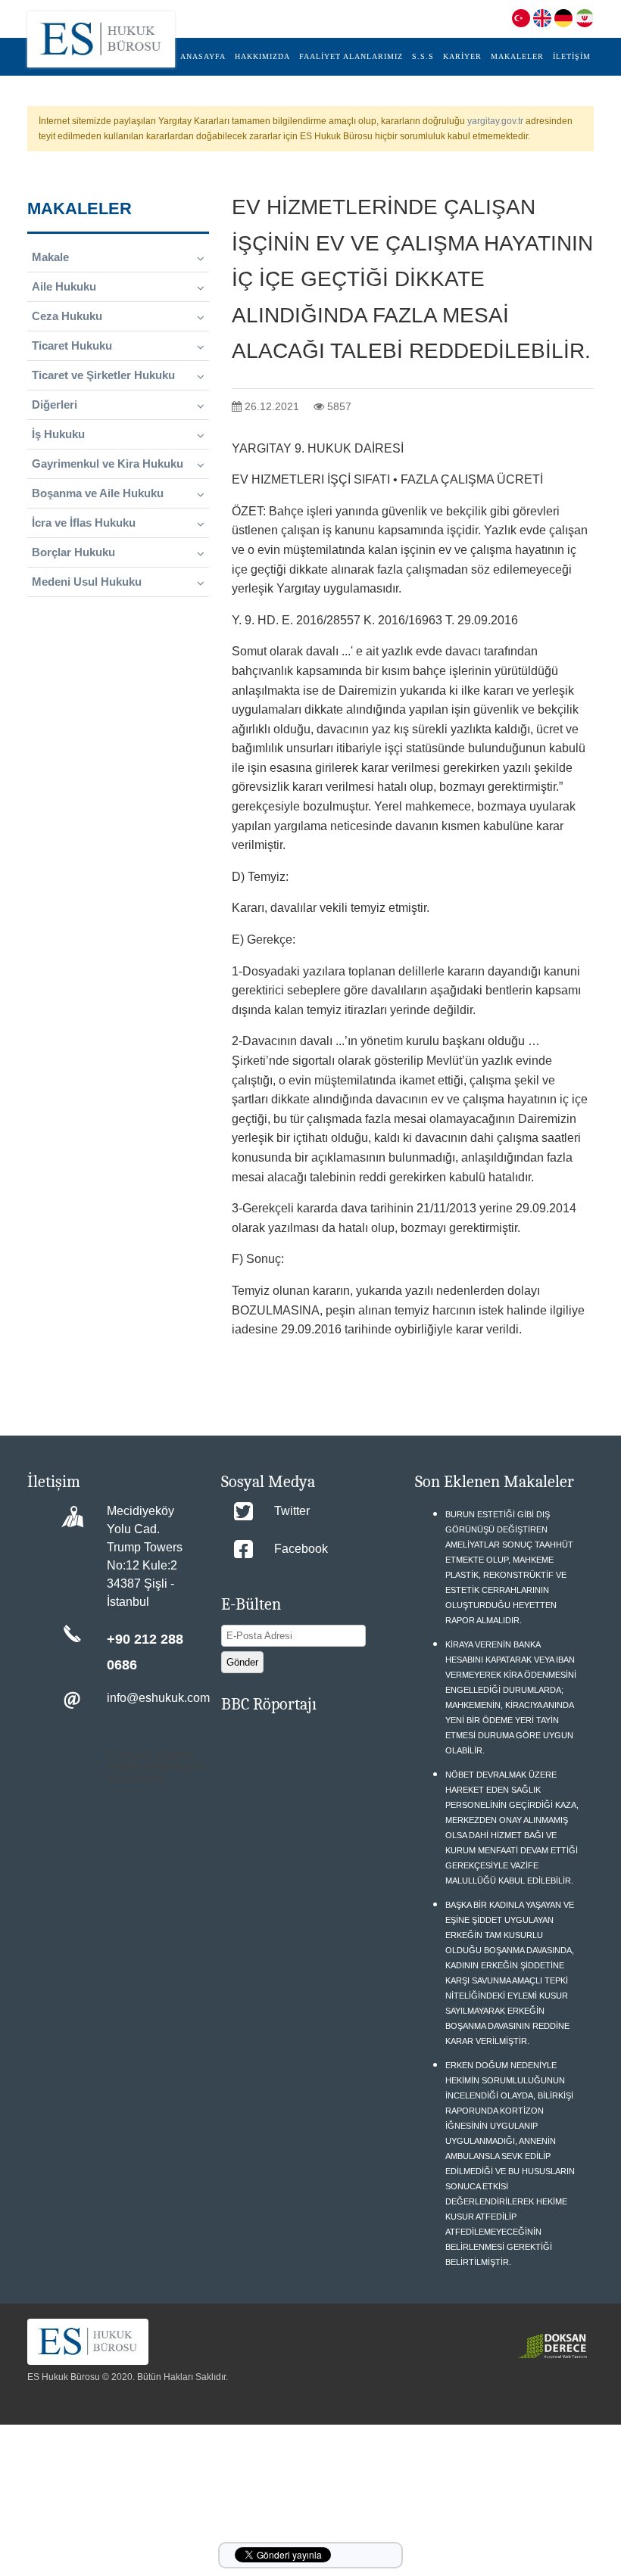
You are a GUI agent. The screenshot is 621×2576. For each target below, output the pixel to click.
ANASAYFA (203, 56)
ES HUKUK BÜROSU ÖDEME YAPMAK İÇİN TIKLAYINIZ (157, 1767)
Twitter (292, 1511)
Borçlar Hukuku (73, 552)
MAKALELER (517, 56)
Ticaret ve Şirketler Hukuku (103, 375)
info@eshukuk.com (158, 1698)
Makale (50, 257)
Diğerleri (55, 404)
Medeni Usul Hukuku (87, 582)
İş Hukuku (58, 434)
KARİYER (462, 56)
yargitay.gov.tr (495, 121)
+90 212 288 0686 (145, 1652)
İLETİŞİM (572, 56)
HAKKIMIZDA (262, 56)
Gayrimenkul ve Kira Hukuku (108, 464)
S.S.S (423, 56)
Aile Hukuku (64, 286)
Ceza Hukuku (67, 316)
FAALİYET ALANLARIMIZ (351, 56)
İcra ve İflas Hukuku (84, 523)
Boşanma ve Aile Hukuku (98, 493)
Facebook (301, 1549)
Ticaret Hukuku (72, 345)
